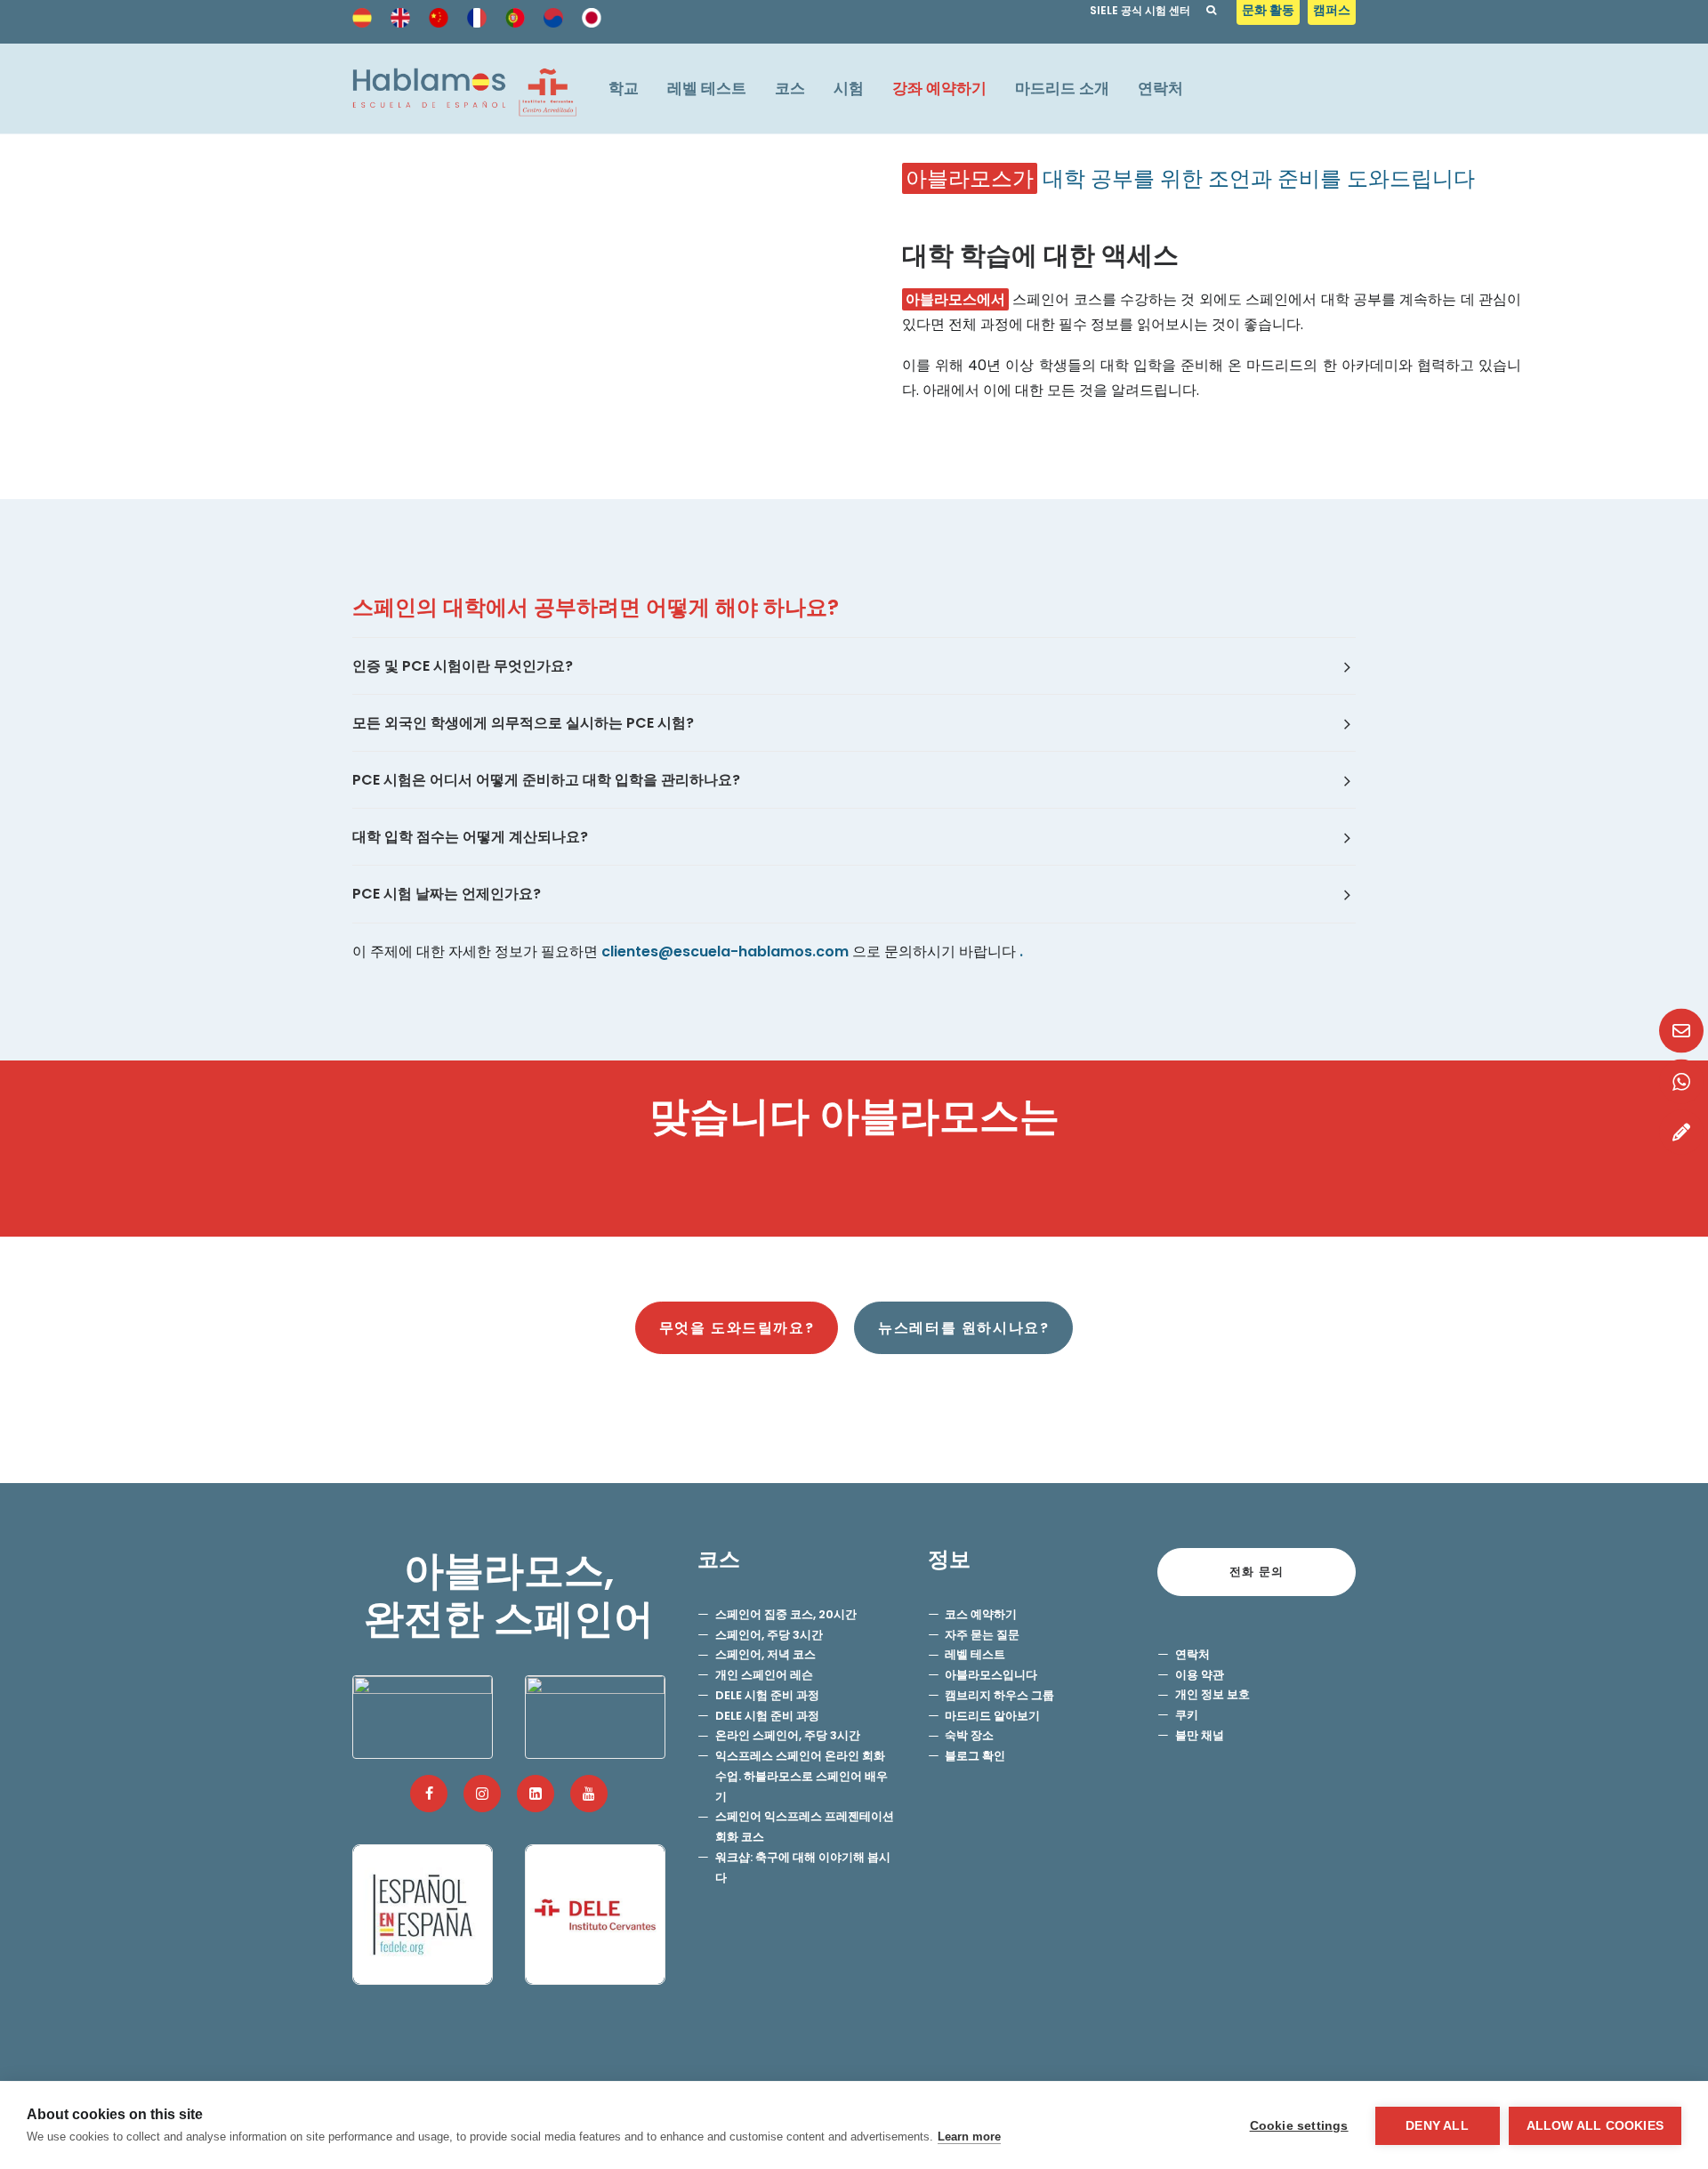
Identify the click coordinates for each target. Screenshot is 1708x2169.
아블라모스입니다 (991, 1675)
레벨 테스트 (707, 88)
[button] (429, 1794)
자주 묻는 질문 (982, 1635)
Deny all (1437, 2126)
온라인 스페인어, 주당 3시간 (788, 1735)
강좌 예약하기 (939, 88)
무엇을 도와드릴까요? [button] (737, 1328)
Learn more (969, 2137)
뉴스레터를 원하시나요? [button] (963, 1328)
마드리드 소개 (1062, 88)
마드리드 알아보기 (992, 1716)
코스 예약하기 (981, 1614)
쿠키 (1187, 1715)
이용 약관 (1200, 1675)
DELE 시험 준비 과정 (767, 1695)
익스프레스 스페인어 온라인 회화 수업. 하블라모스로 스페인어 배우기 (802, 1776)
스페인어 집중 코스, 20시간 (786, 1614)
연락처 (1160, 88)
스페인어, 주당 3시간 (769, 1635)
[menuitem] (1270, 15)
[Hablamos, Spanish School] (464, 89)
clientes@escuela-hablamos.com (725, 951)
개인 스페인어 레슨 (764, 1675)
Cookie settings (1299, 2126)
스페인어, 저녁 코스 (765, 1654)
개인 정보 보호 (1213, 1694)
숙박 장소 (969, 1735)
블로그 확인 (975, 1756)
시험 (849, 88)
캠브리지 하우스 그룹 (999, 1695)
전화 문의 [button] (1257, 1572)
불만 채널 (1200, 1735)
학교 (624, 88)
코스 (790, 88)
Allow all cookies (1595, 2126)
